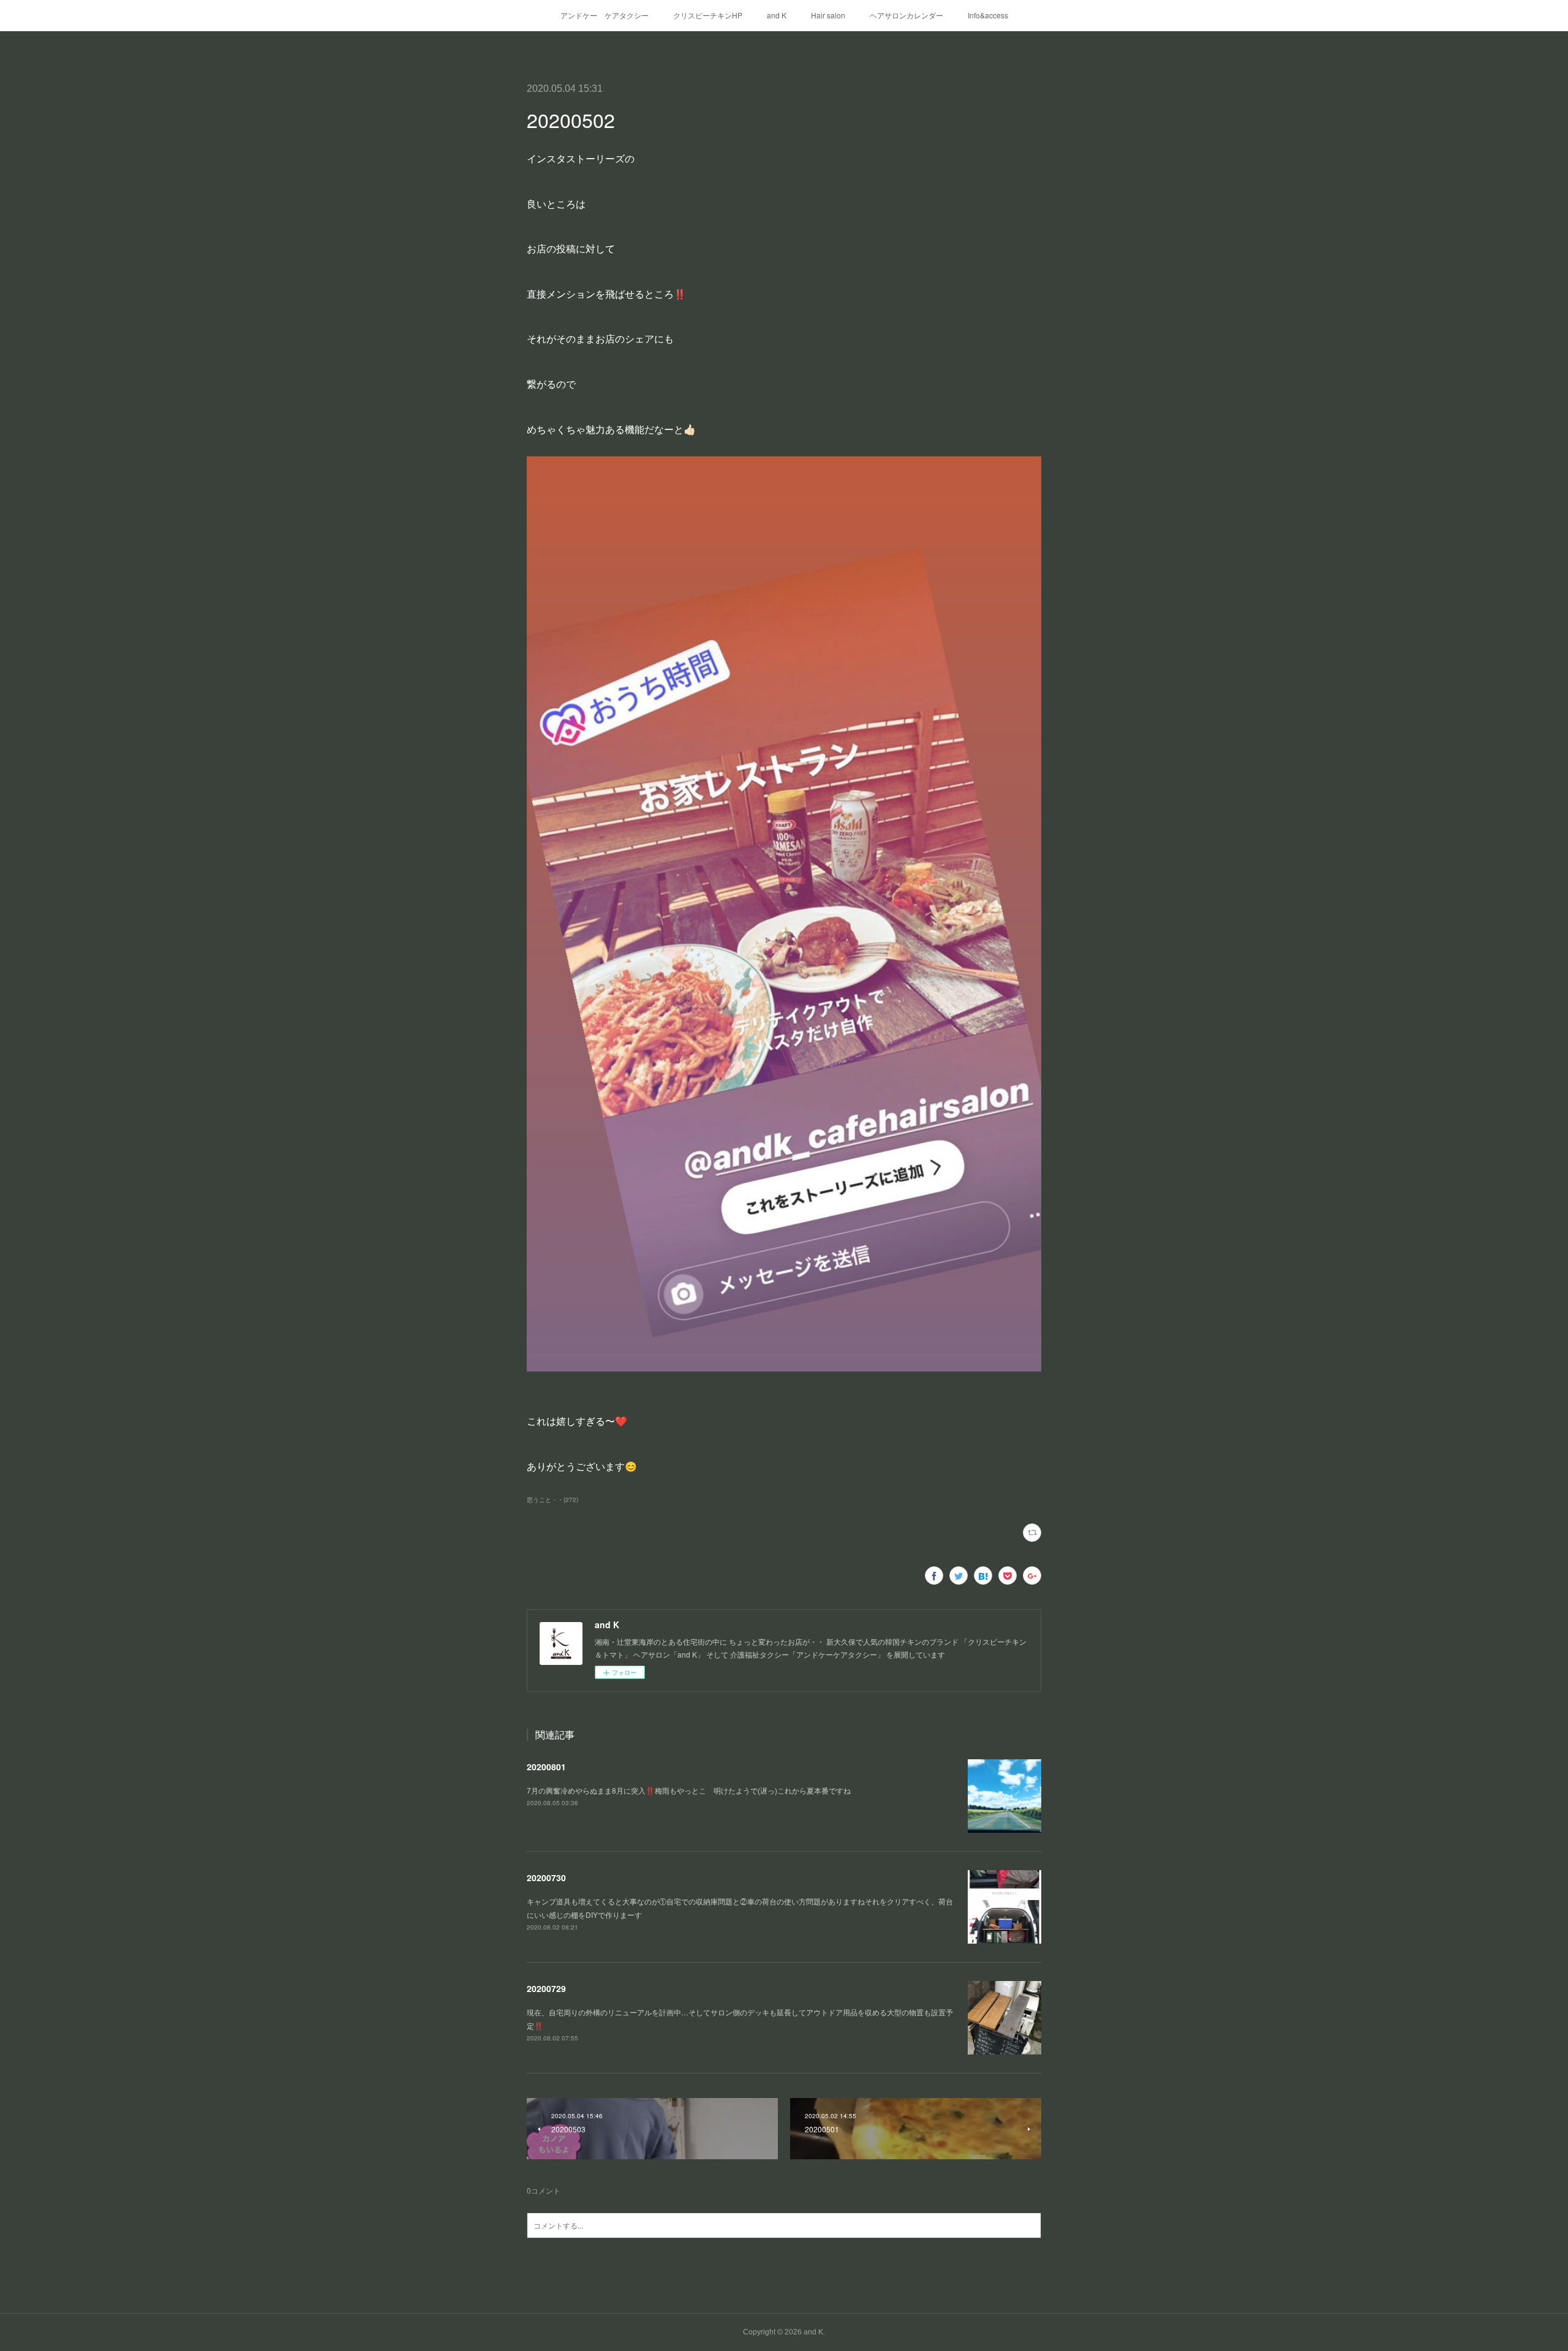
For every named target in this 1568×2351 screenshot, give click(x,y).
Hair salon (828, 15)
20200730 (546, 1877)
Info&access (988, 15)
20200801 (546, 1767)
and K (777, 15)
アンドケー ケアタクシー (605, 15)
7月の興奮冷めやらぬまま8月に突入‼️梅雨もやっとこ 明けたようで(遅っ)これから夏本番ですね (689, 1790)
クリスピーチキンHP (708, 15)
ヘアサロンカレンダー (907, 15)
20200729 (546, 1988)
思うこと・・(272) (552, 1500)
